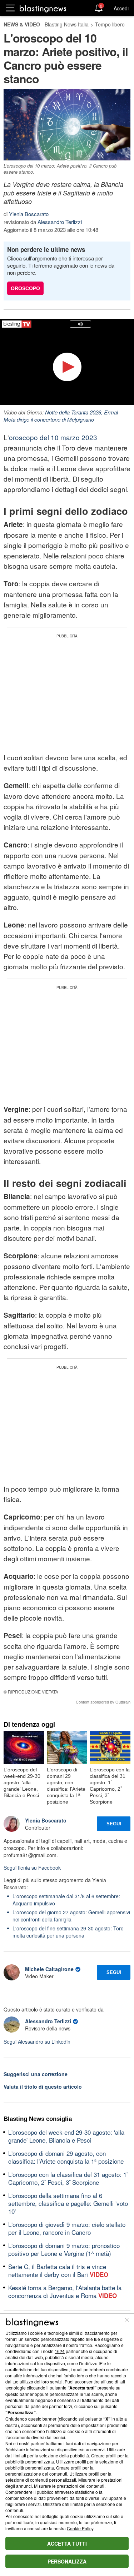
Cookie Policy (80, 2528)
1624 (60, 2351)
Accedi (121, 8)
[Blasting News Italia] (43, 8)
